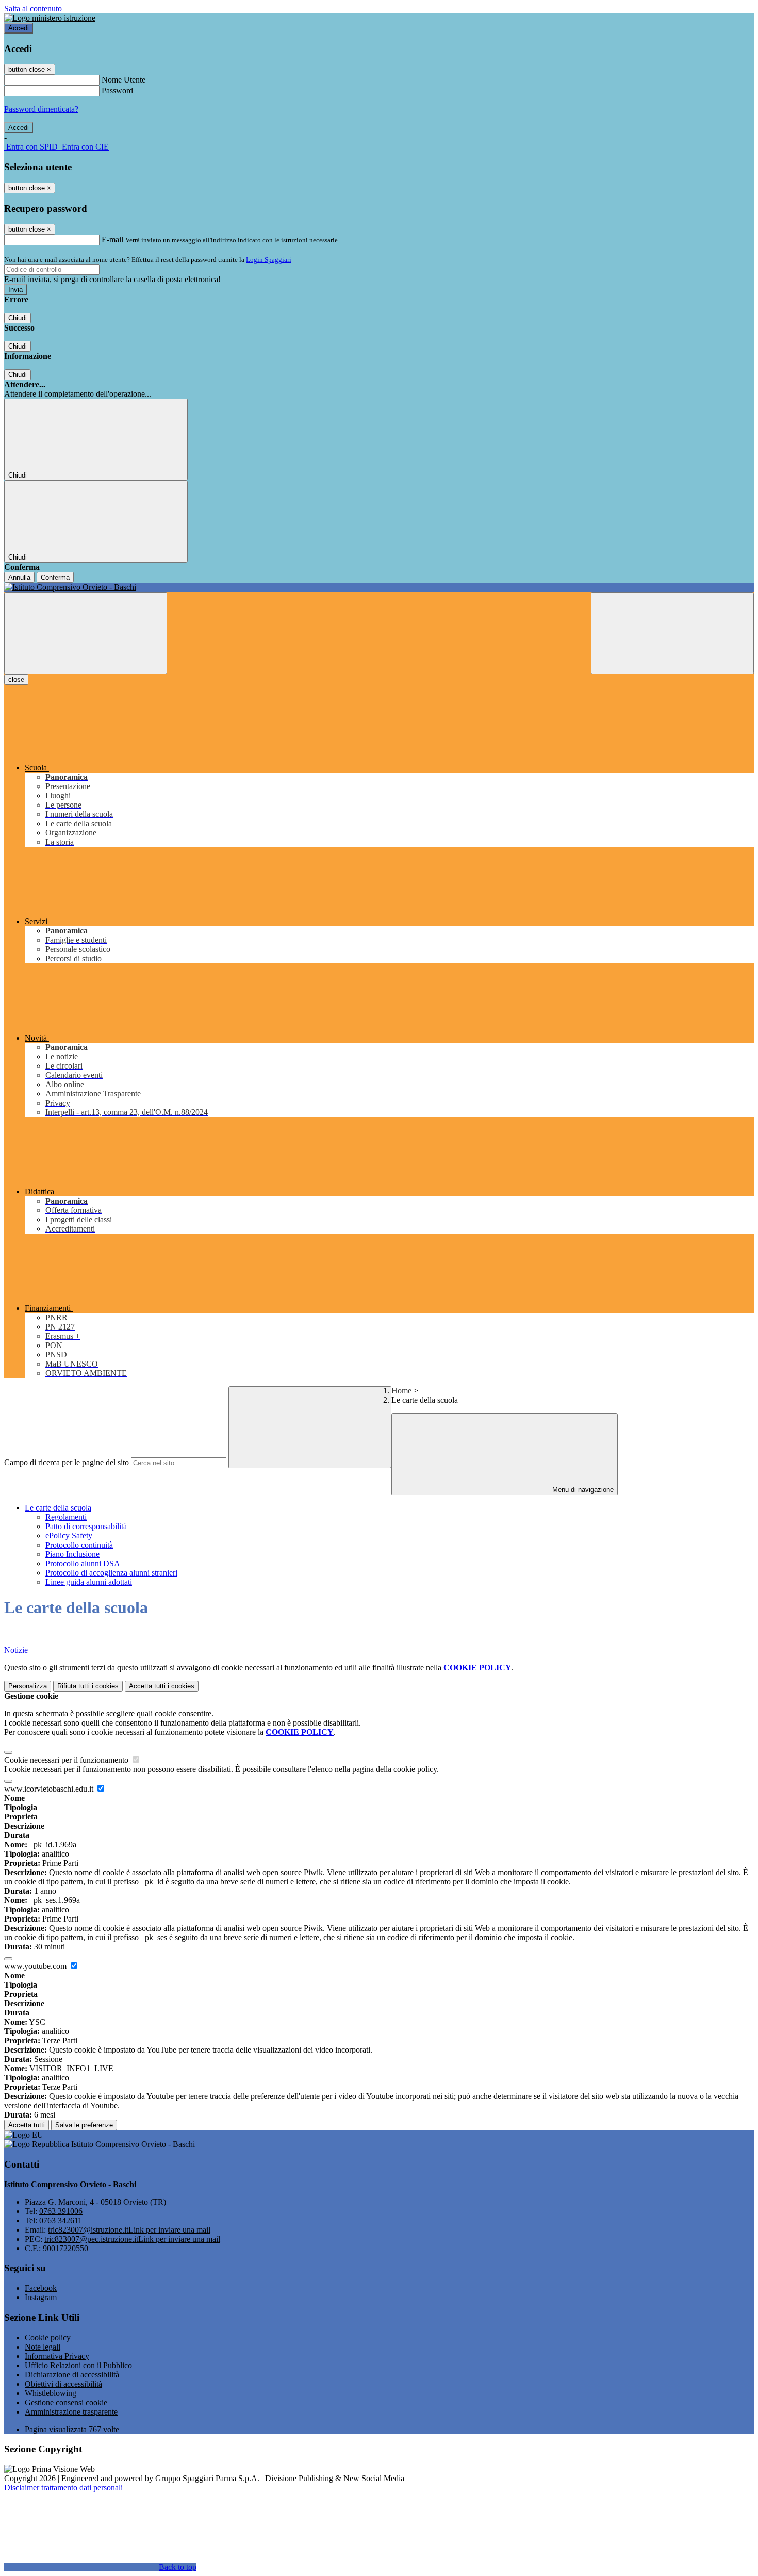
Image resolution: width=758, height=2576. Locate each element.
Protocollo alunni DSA (83, 1563)
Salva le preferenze (84, 2125)
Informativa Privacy (57, 2356)
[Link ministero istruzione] (50, 18)
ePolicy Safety (69, 1536)
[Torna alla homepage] (379, 587)
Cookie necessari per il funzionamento (67, 1760)
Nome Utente (123, 80)
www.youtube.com (36, 1966)
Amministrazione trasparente (71, 2412)
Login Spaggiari (269, 260)
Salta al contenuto (33, 9)
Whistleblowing (51, 2393)
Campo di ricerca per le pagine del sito (67, 1462)
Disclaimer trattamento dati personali (63, 2488)
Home (401, 1391)
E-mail (112, 240)
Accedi (19, 28)
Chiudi (18, 318)
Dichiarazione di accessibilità (72, 2375)
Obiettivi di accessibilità (63, 2384)
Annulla (19, 577)
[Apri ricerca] (672, 633)
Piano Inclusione (72, 1554)
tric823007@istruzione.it (129, 2230)
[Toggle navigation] (86, 633)
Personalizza (28, 1686)
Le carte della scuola (58, 1508)
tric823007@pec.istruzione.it (132, 2239)
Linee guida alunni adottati (89, 1582)
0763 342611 (61, 2220)
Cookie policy (48, 2337)
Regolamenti (66, 1517)
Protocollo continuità (79, 1545)
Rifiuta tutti (88, 1686)
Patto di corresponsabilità (86, 1526)
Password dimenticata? (41, 109)
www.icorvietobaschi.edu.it (50, 1789)
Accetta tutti (162, 1686)
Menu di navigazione (582, 1490)
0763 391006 (61, 2211)
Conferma (55, 577)
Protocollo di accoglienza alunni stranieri (111, 1573)
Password (117, 91)
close (16, 679)
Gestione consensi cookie (66, 2402)
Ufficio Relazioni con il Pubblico (78, 2365)
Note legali (43, 2347)
